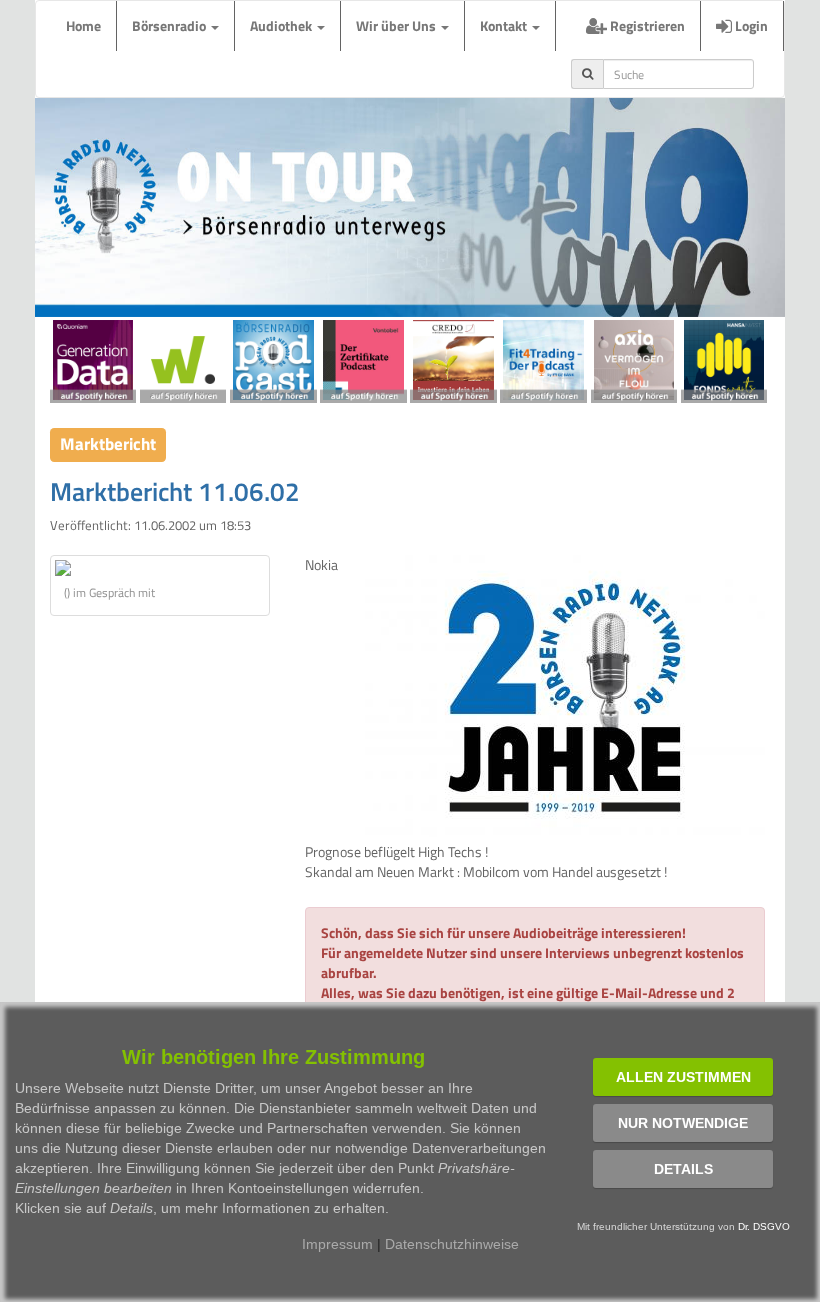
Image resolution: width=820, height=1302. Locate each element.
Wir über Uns (397, 25)
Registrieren (646, 25)
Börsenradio (170, 25)
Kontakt (505, 25)
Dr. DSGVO (764, 1226)
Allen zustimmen (683, 1077)
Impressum (337, 1244)
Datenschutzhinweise (452, 1244)
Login (750, 25)
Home (83, 25)
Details (683, 1169)
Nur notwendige (683, 1123)
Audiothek (282, 25)
